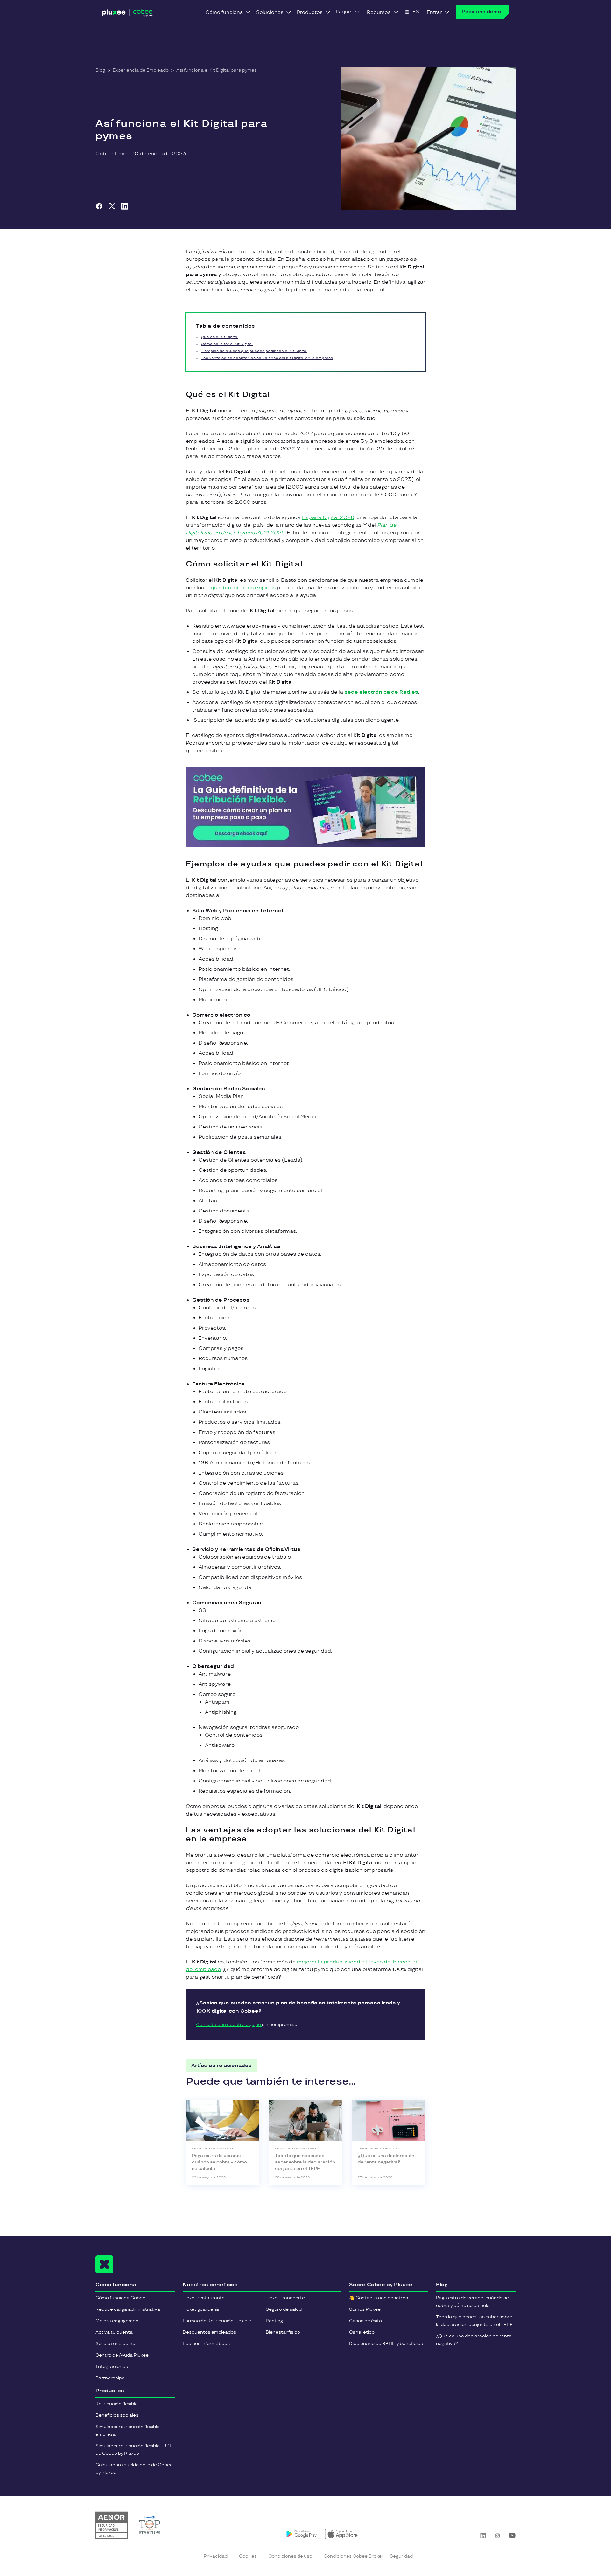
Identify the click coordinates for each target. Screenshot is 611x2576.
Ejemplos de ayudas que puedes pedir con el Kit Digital (254, 351)
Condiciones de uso (290, 2556)
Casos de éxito (365, 2321)
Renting (274, 2321)
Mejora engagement (118, 2321)
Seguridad (401, 2556)
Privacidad (216, 2556)
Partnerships (110, 2378)
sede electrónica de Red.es (381, 692)
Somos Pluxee (365, 2309)
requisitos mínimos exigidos (240, 588)
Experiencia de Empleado (141, 70)
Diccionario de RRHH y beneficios (386, 2344)
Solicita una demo (115, 2344)
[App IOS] (343, 2534)
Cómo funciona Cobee (120, 2298)
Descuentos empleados (209, 2332)
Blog (100, 70)
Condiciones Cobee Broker (354, 2556)
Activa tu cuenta (114, 2332)
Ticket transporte (285, 2298)
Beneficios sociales (117, 2415)
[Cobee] (127, 14)
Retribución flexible (117, 2404)
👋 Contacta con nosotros (379, 2298)
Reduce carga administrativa (128, 2309)
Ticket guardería (201, 2309)
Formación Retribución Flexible (217, 2321)
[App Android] (302, 2534)
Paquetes (348, 12)
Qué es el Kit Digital (220, 337)
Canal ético (362, 2332)
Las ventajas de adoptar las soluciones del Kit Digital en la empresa (267, 358)
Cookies (248, 2556)
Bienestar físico (283, 2332)
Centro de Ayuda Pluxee (122, 2355)
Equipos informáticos (206, 2344)
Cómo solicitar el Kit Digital (227, 344)
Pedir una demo (481, 12)
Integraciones (112, 2367)
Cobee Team (112, 154)
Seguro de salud (284, 2309)
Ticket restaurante (204, 2298)
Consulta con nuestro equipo (229, 2025)
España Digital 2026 (328, 518)
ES (416, 12)
